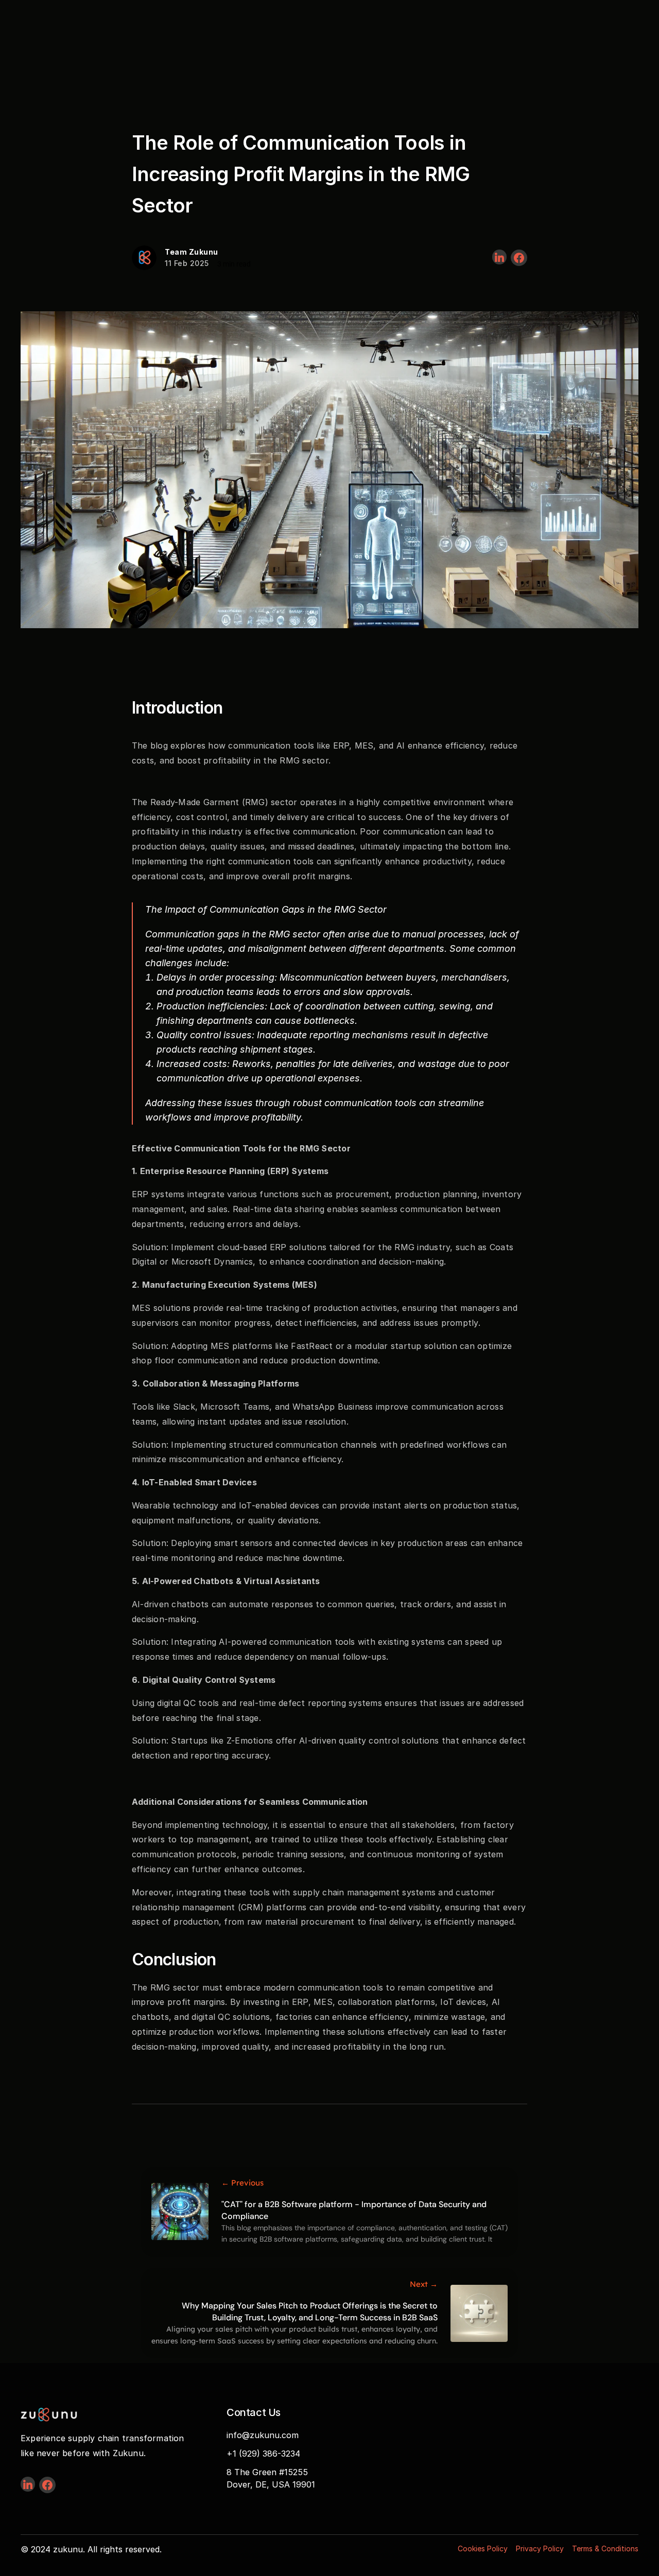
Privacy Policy (540, 2548)
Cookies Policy (483, 2548)
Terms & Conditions (605, 2548)
